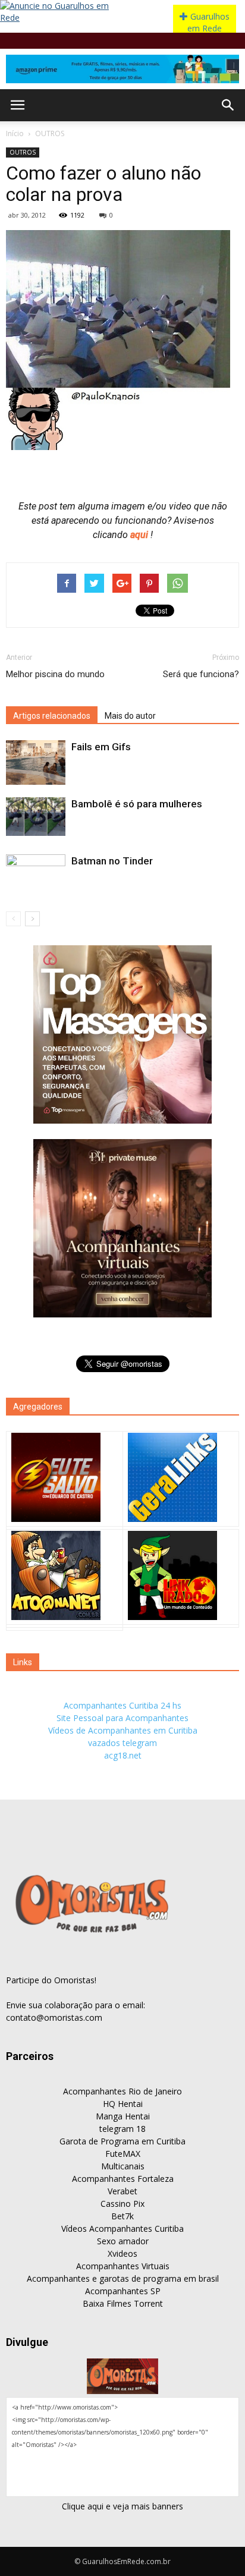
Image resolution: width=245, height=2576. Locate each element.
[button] (228, 105)
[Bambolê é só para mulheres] (36, 817)
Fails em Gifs (101, 747)
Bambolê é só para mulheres (137, 804)
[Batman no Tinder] (36, 879)
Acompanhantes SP (123, 2291)
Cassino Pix (122, 2204)
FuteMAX (123, 2154)
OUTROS (50, 133)
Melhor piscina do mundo (55, 674)
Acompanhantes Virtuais (123, 2266)
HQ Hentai (123, 2104)
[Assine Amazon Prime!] (122, 69)
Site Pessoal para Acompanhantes (122, 1718)
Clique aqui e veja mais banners (122, 2506)
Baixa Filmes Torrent (123, 2303)
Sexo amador (123, 2241)
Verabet (122, 2191)
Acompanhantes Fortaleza (123, 2179)
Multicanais (123, 2166)
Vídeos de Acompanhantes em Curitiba (123, 1730)
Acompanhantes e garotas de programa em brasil (123, 2278)
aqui (140, 535)
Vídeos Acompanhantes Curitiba (122, 2229)
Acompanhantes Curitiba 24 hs (122, 1705)
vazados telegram (122, 1743)
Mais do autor (130, 716)
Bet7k (122, 2216)
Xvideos (122, 2253)
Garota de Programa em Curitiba (122, 2141)
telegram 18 (122, 2129)
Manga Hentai (123, 2116)
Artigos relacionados (52, 716)
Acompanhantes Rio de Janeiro (122, 2091)
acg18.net (123, 1755)
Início (15, 133)
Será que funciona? (201, 674)
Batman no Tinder (112, 861)
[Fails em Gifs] (36, 762)
